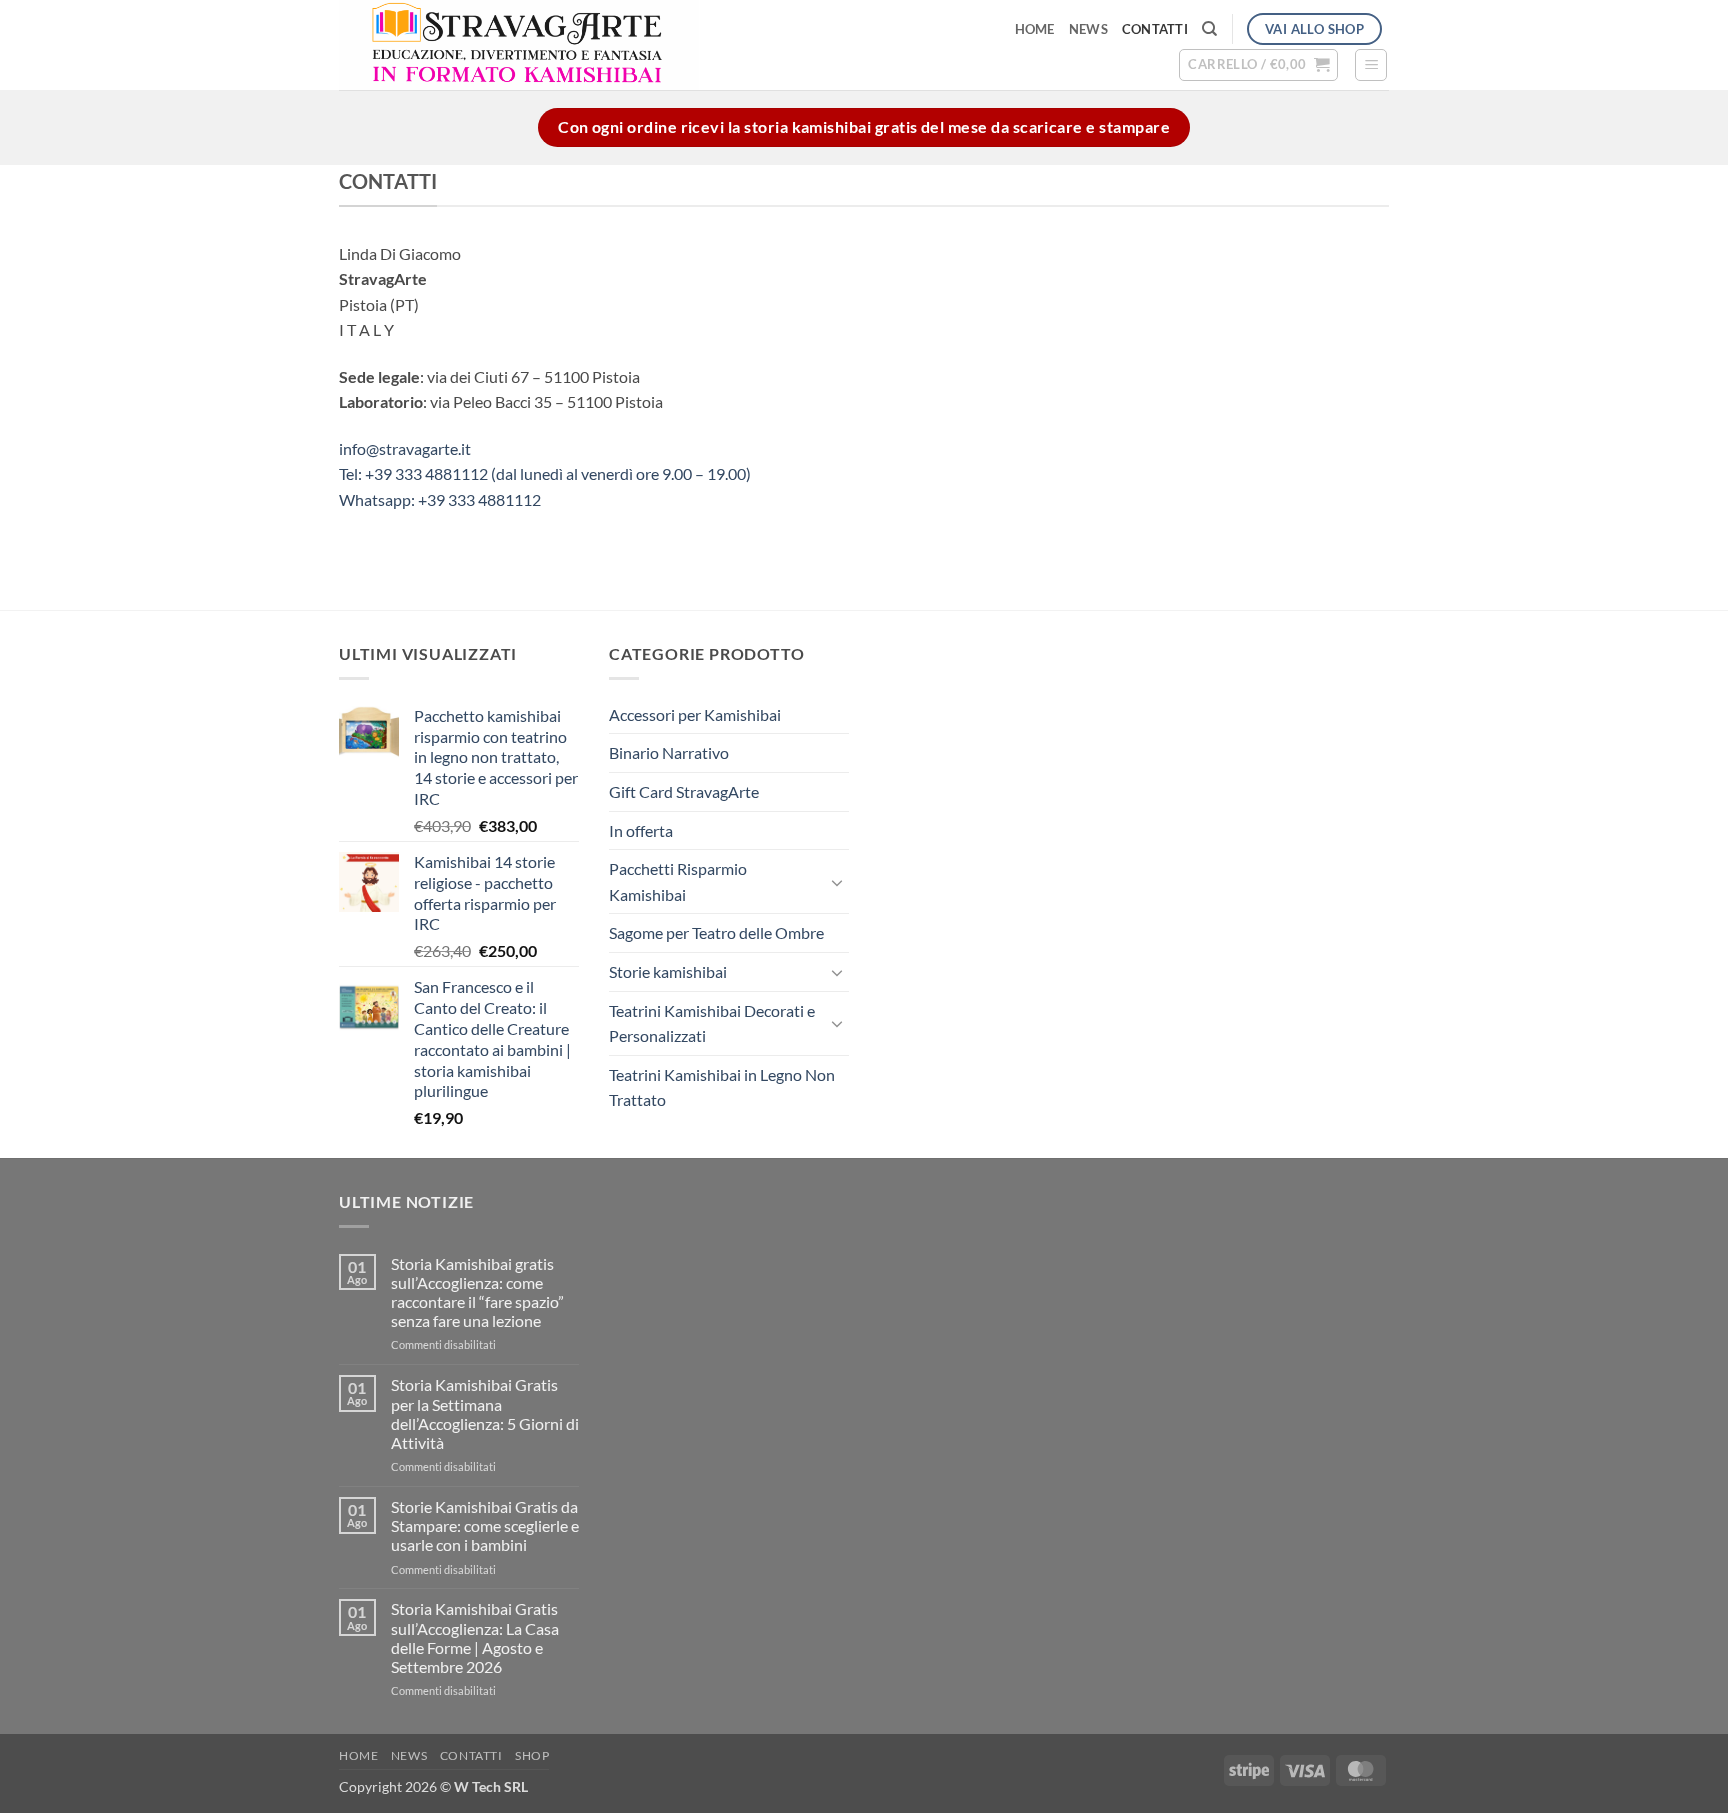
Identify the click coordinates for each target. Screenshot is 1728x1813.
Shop (532, 1755)
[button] (1258, 65)
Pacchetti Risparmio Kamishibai (678, 881)
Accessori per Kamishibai (695, 714)
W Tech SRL (491, 1786)
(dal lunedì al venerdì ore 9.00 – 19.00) (621, 473)
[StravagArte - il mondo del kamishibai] (615, 45)
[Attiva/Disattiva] (837, 882)
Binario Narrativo (669, 752)
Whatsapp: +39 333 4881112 (440, 499)
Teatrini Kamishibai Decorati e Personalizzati (712, 1023)
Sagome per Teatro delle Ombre (716, 932)
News (1088, 29)
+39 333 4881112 (428, 473)
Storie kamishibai (668, 971)
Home (1035, 29)
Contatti (1155, 29)
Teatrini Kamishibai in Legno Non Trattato (722, 1087)
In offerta (641, 830)
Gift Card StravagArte (684, 791)
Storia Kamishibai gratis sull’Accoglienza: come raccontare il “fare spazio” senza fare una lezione (477, 1292)
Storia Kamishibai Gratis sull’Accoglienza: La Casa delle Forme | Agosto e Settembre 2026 (475, 1637)
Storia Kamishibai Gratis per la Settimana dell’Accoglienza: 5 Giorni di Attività (485, 1413)
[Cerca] (1209, 29)
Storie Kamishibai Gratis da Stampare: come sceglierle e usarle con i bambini (485, 1525)
